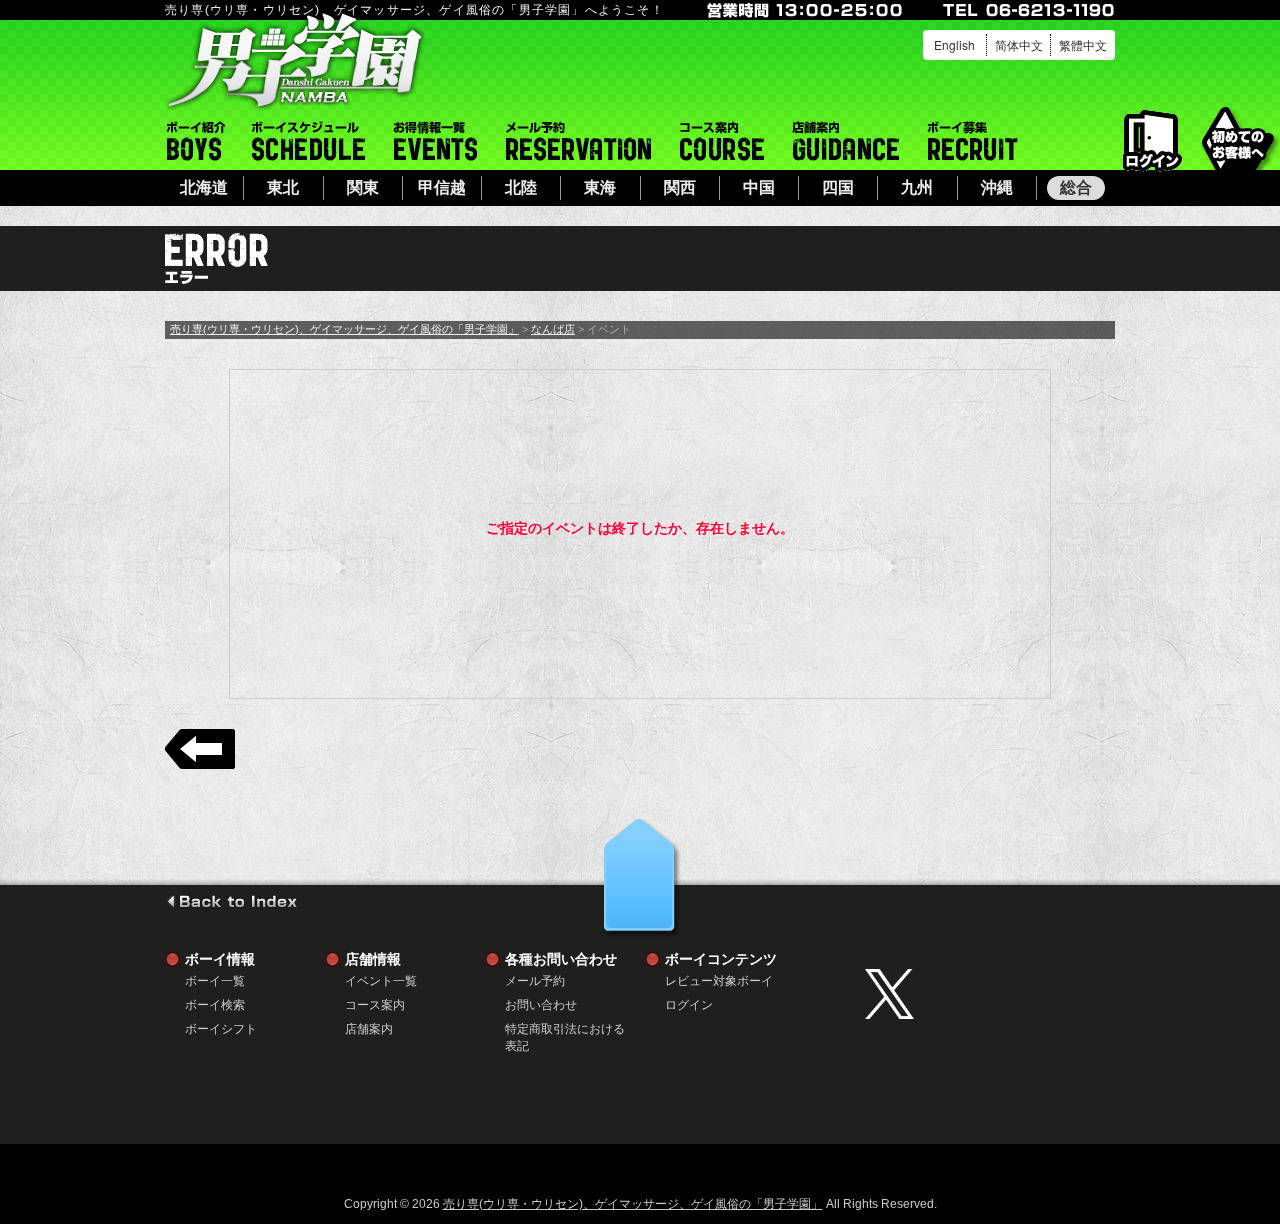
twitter (985, 994)
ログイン (1152, 141)
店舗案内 (846, 141)
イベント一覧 (435, 141)
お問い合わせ (541, 1005)
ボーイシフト (308, 141)
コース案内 (722, 141)
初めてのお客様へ (1237, 139)
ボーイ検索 (215, 1005)
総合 (1076, 187)
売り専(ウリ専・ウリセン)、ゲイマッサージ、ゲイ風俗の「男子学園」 (344, 329)
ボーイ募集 (973, 141)
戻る (200, 749)
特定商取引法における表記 (565, 1029)
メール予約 (578, 141)
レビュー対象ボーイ (719, 981)
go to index (231, 901)
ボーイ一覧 (215, 981)
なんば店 (553, 329)
